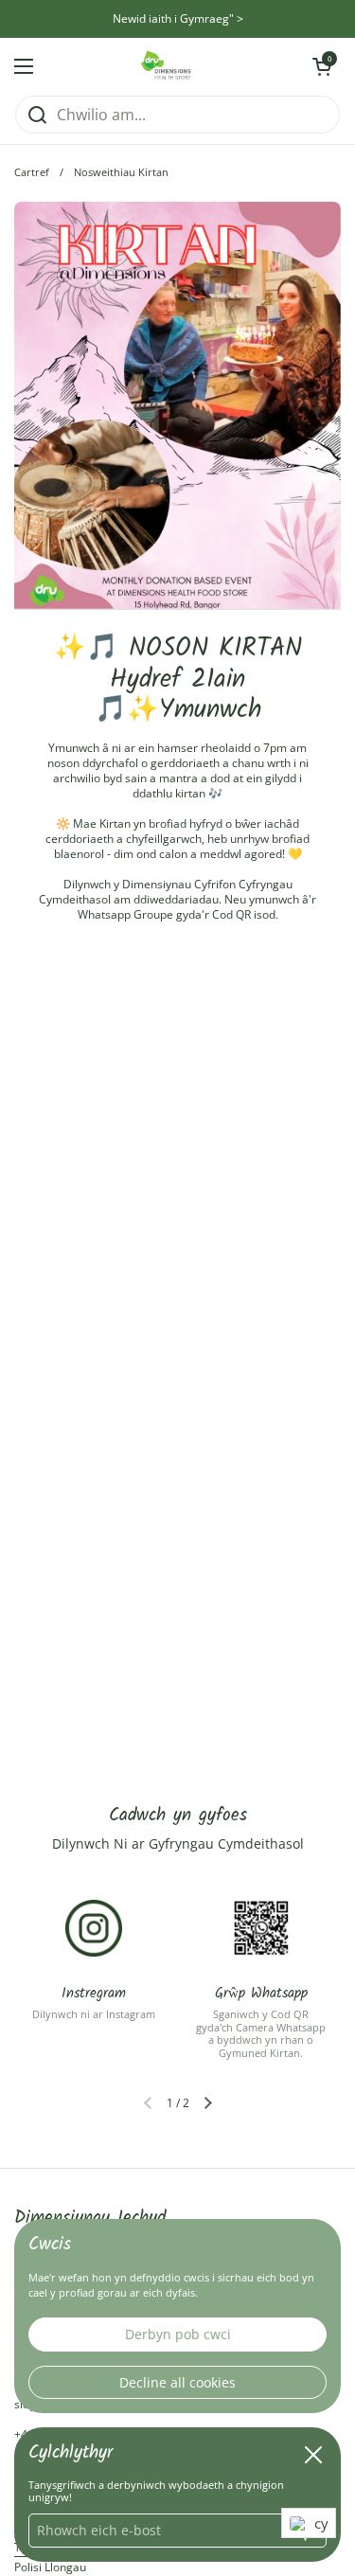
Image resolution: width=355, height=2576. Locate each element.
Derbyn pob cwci (178, 2334)
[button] (208, 2103)
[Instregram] (94, 1928)
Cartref (32, 172)
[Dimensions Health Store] (173, 66)
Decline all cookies (177, 2382)
